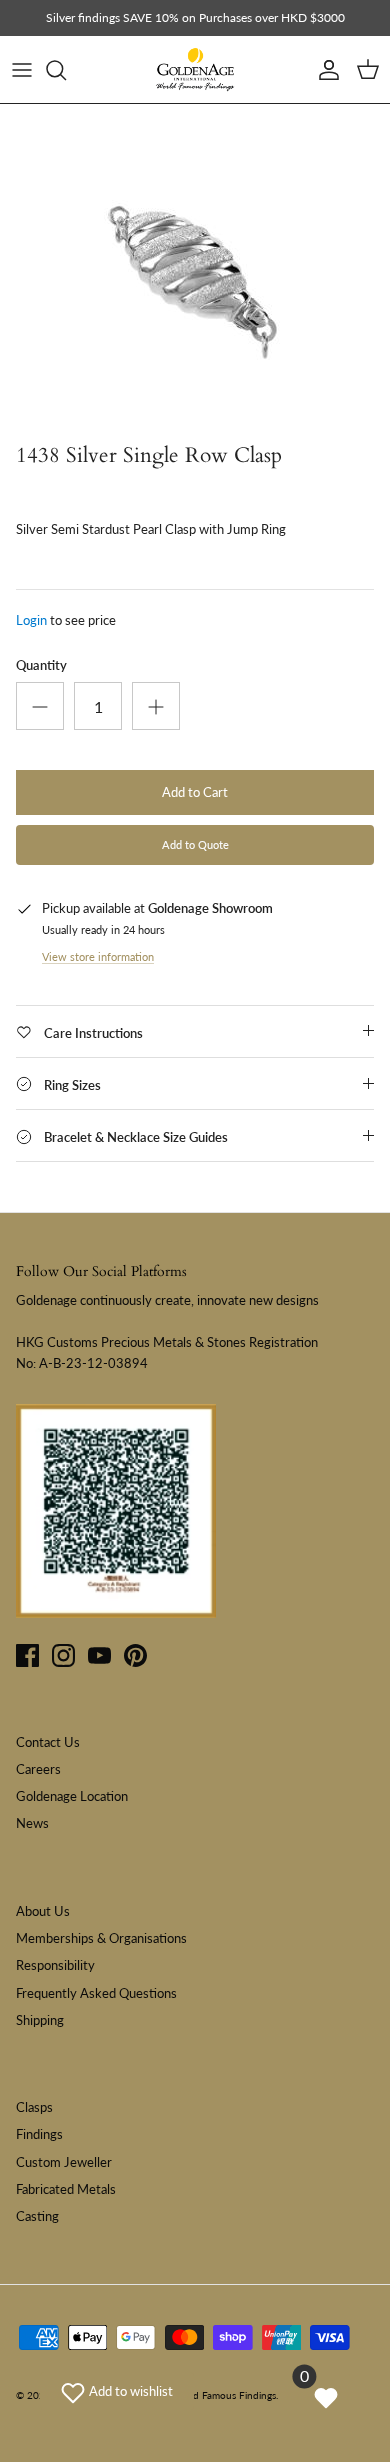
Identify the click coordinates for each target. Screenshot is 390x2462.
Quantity (41, 665)
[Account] (324, 70)
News (32, 1823)
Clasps (34, 2107)
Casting (37, 2216)
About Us (43, 1911)
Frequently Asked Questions (96, 1993)
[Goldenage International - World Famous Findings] (195, 70)
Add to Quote (195, 844)
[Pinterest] (135, 1655)
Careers (38, 1769)
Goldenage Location (72, 1796)
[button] (117, 2391)
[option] (195, 268)
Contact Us (48, 1742)
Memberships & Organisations (101, 1938)
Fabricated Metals (66, 2189)
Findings (39, 2134)
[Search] (66, 70)
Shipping (40, 2020)
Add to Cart (195, 792)
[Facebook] (27, 1655)
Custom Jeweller (64, 2162)
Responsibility (55, 1965)
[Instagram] (63, 1655)
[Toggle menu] (22, 70)
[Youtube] (99, 1655)
